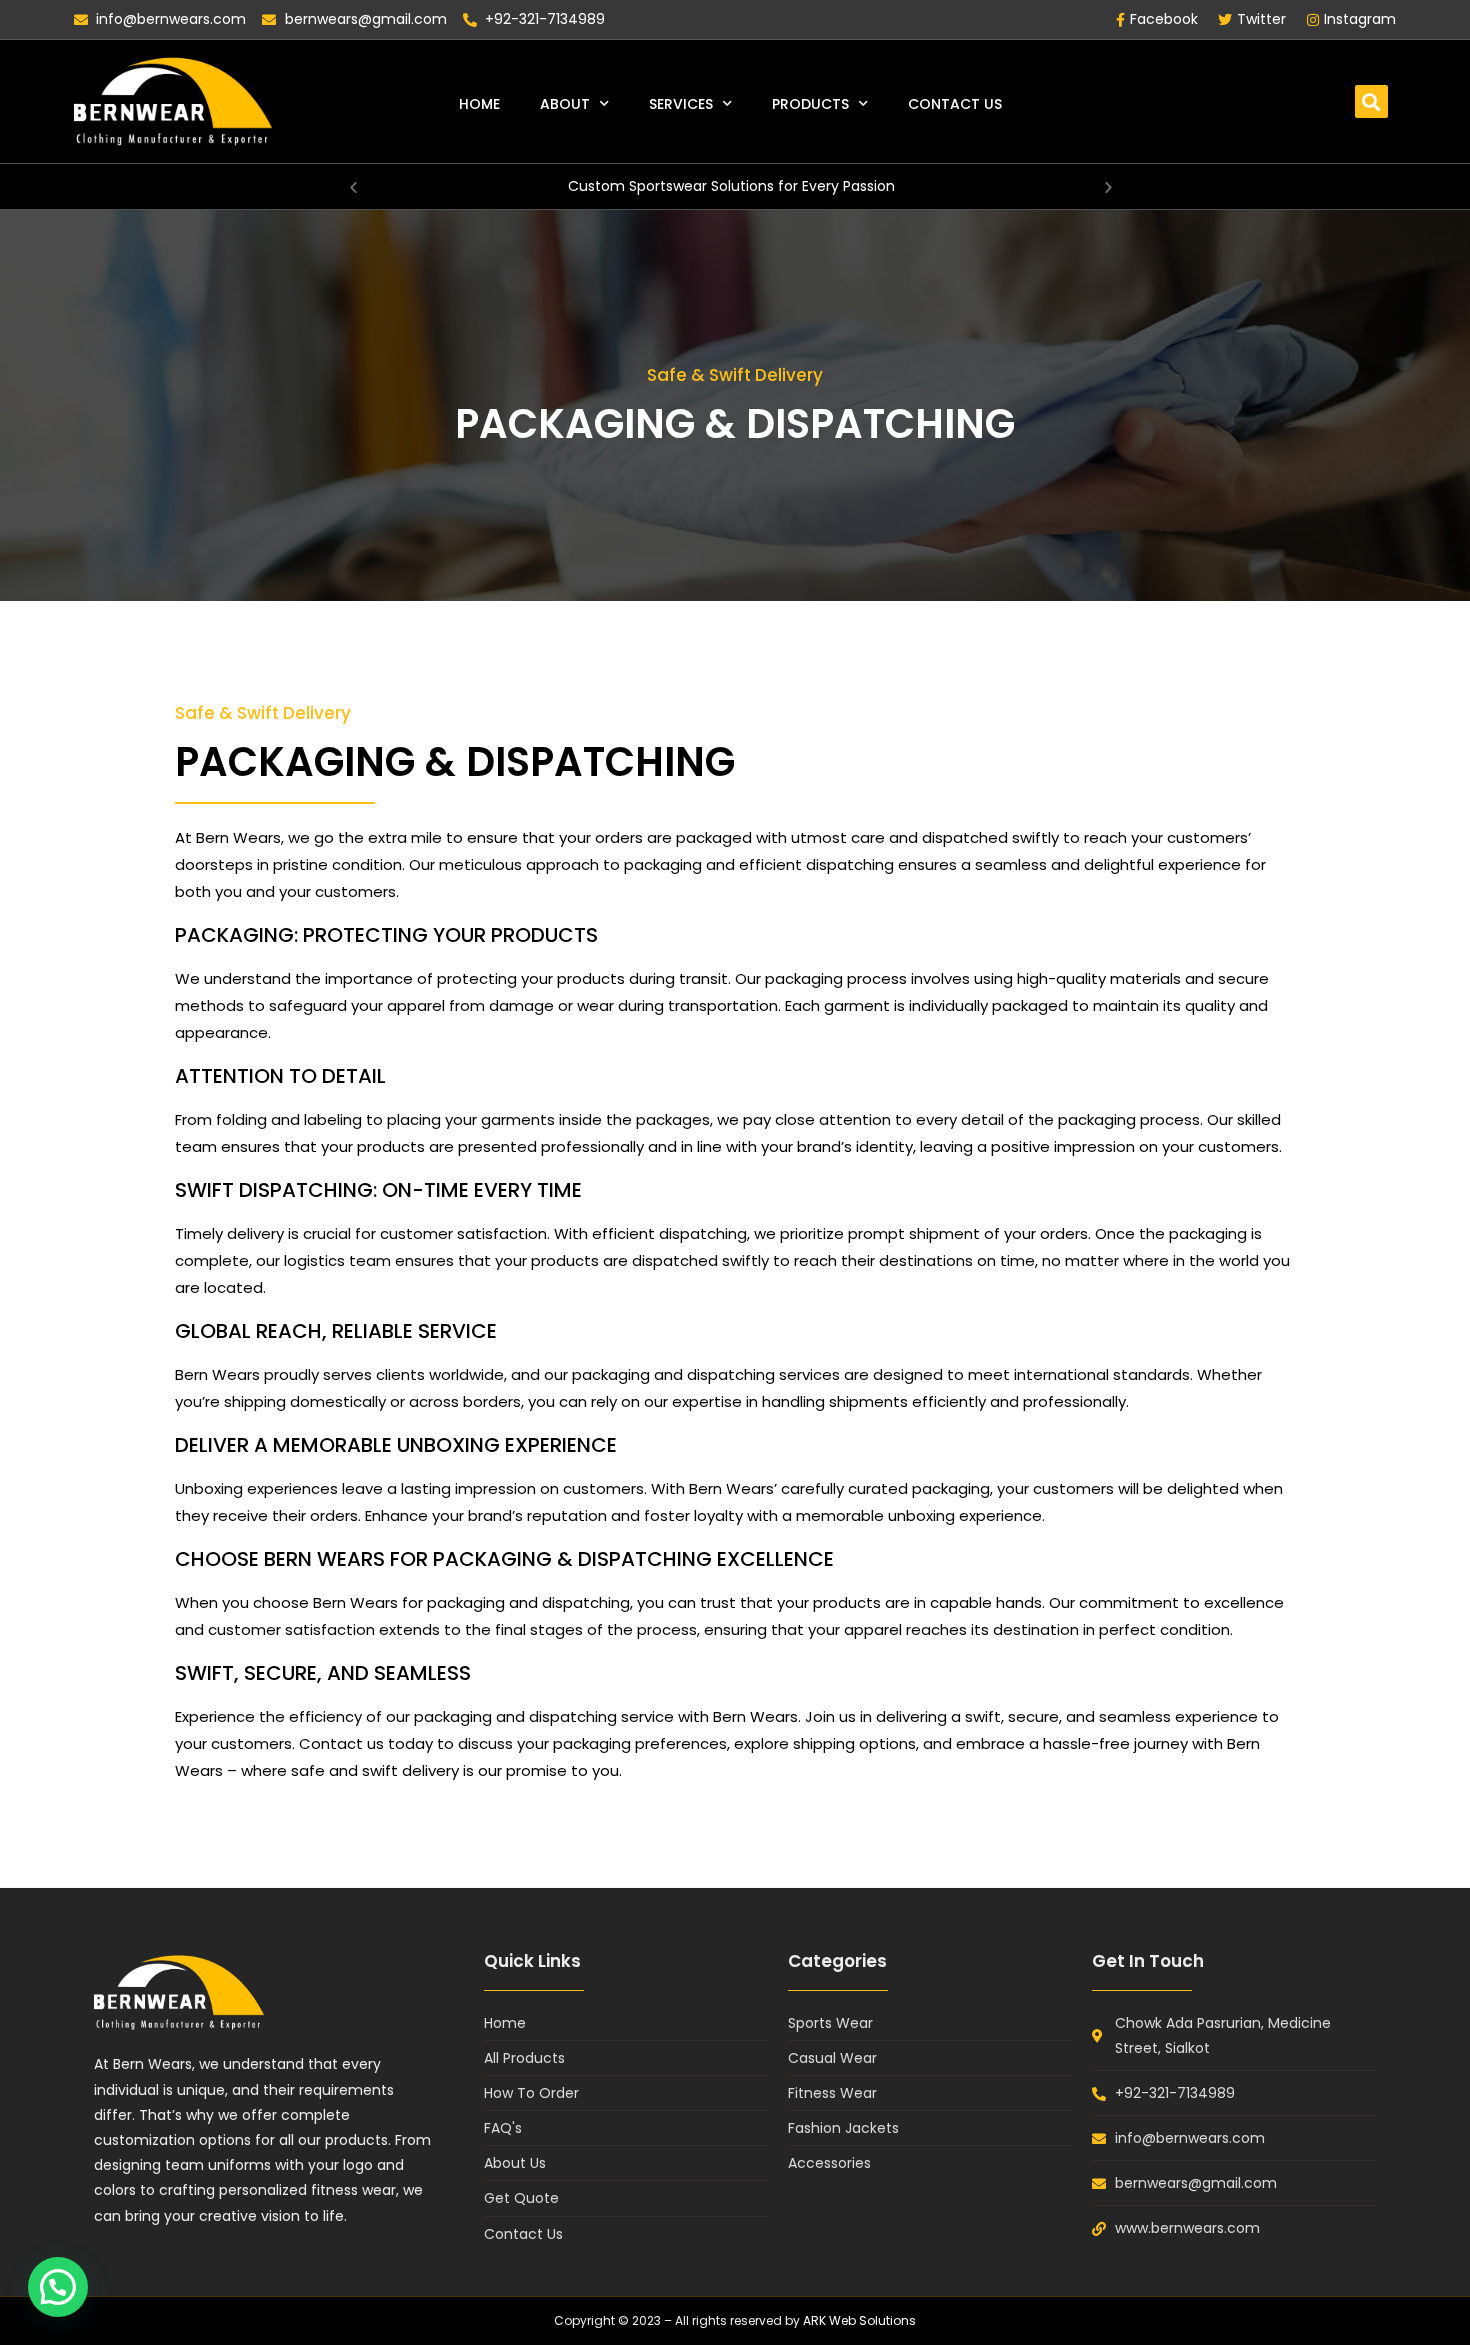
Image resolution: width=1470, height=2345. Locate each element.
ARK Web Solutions (859, 2320)
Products (810, 104)
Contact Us (955, 104)
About (565, 104)
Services (681, 104)
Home (479, 104)
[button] (1371, 101)
